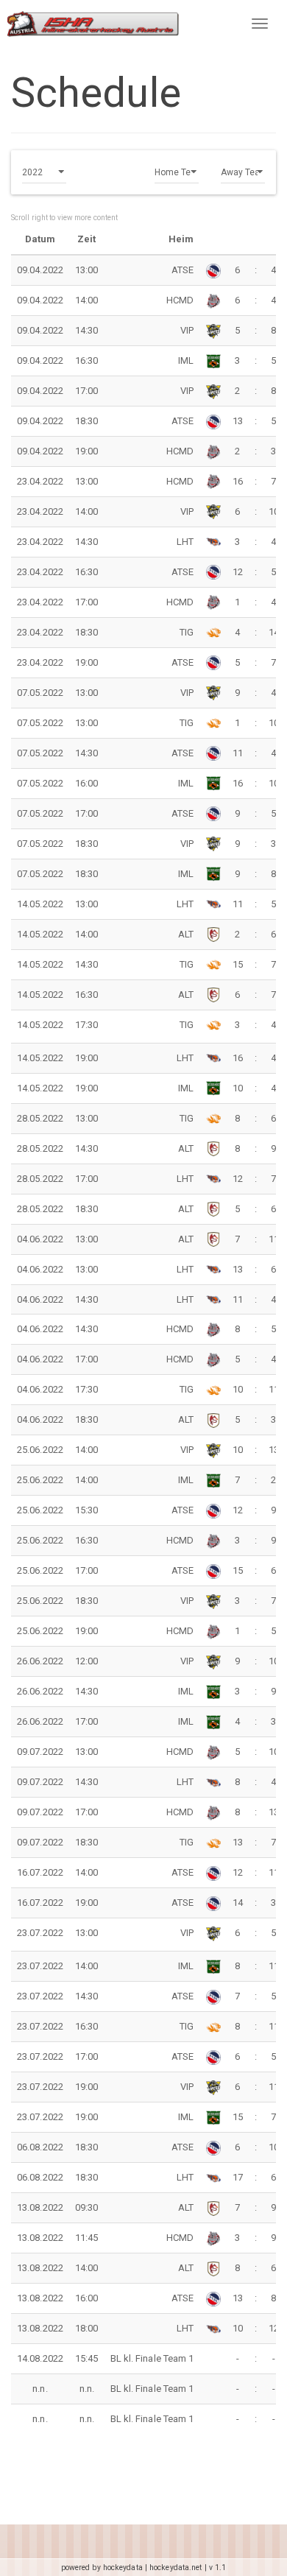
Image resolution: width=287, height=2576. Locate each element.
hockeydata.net (176, 2568)
